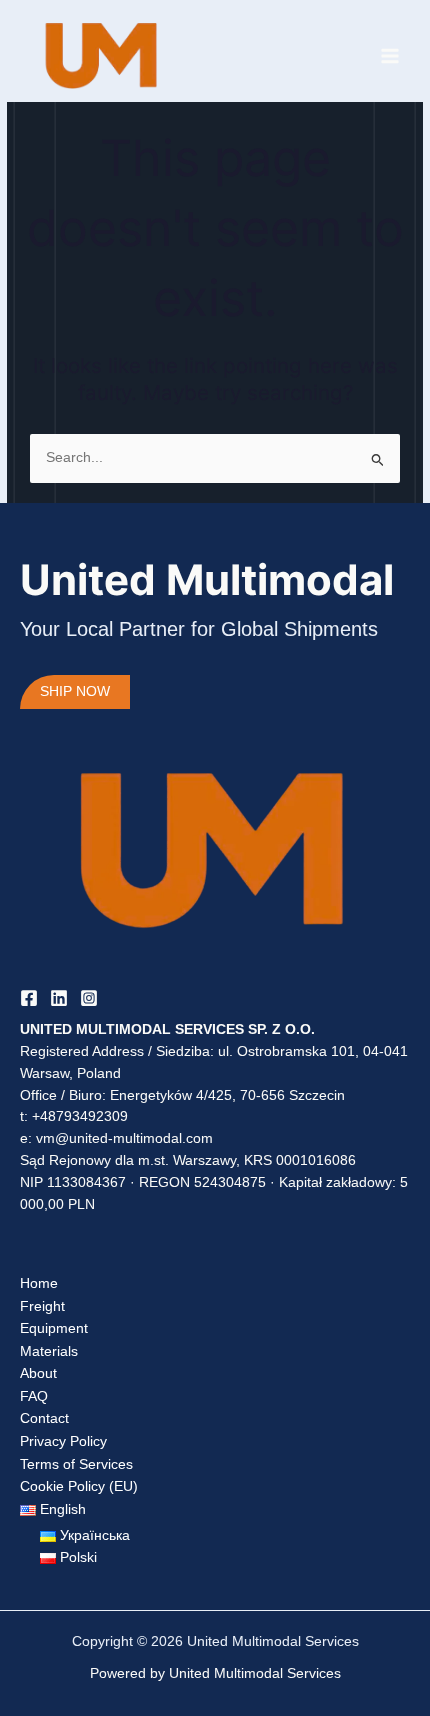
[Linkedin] (59, 998)
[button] (53, 1509)
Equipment (54, 1328)
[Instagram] (89, 998)
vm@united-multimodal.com (124, 1138)
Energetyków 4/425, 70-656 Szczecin (227, 1095)
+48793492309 (80, 1116)
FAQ (34, 1396)
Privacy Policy (63, 1441)
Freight (42, 1306)
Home (39, 1283)
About (38, 1373)
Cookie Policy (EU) (79, 1486)
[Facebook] (29, 998)
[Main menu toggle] (390, 55)
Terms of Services (76, 1464)
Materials (49, 1351)
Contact (44, 1418)
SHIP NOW (75, 691)
